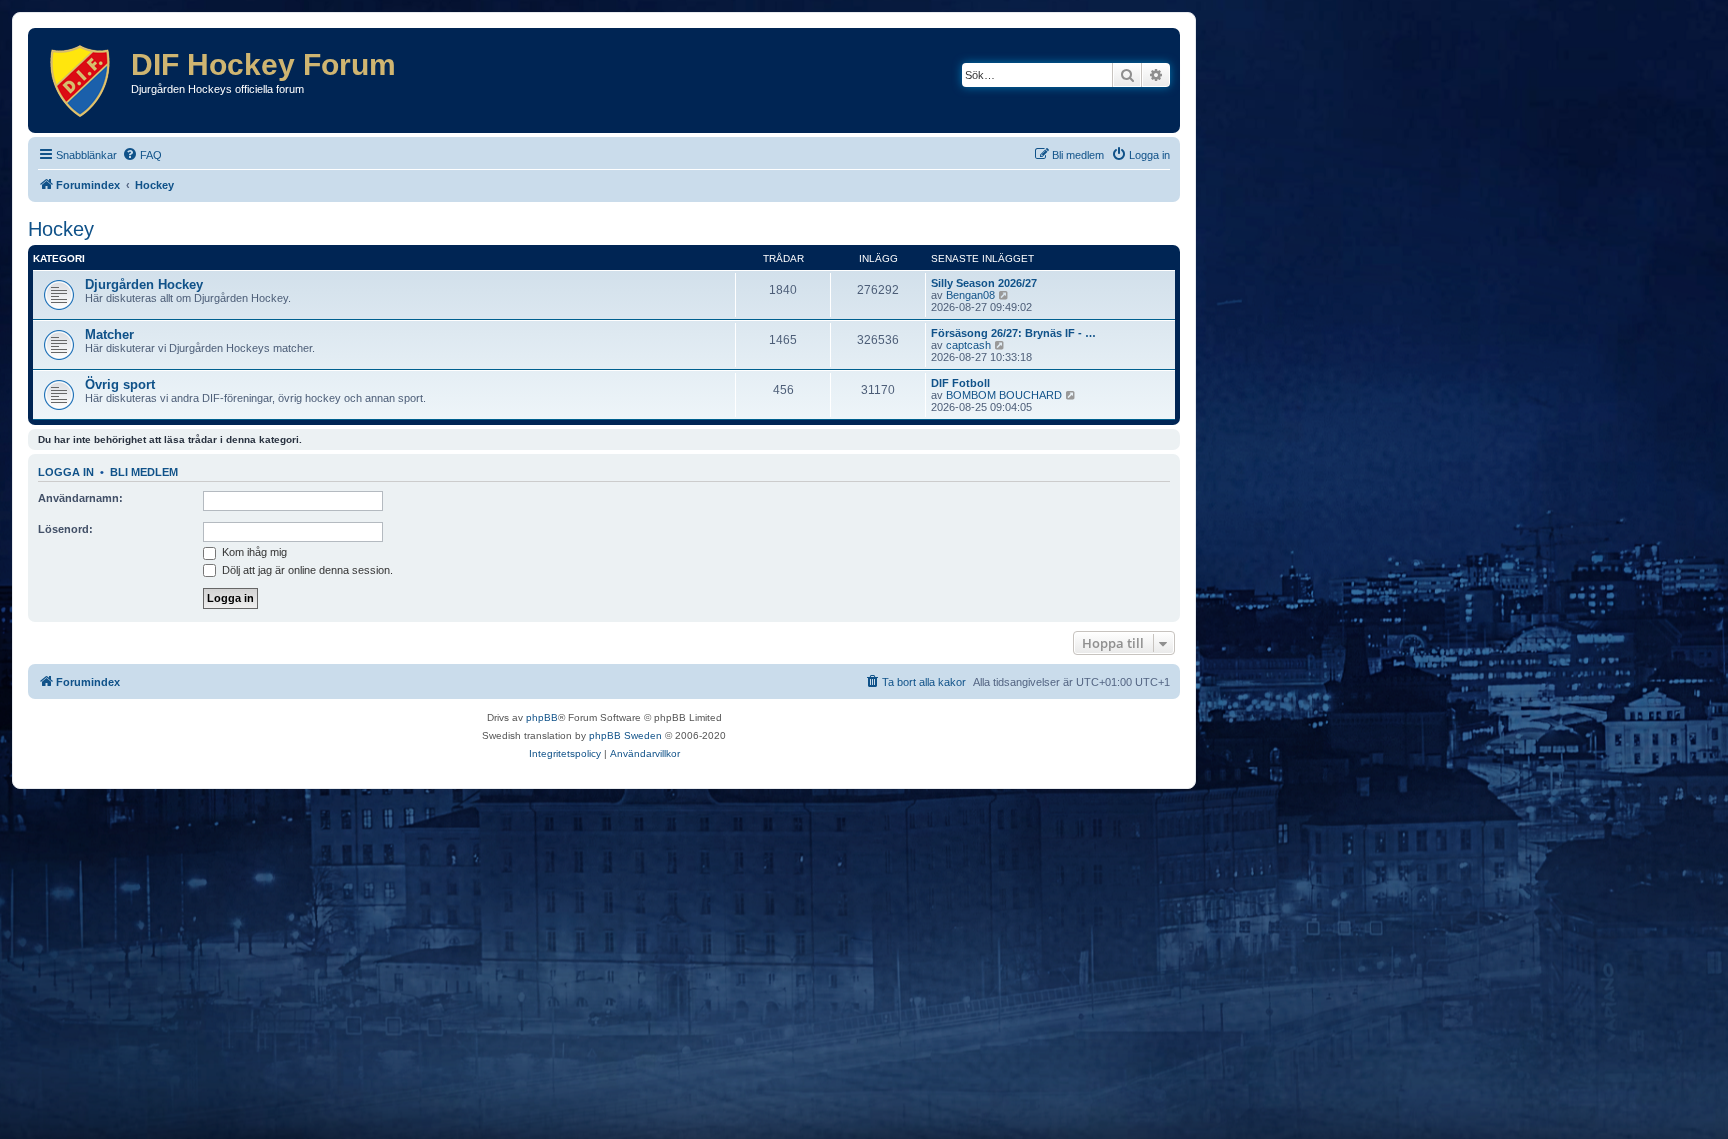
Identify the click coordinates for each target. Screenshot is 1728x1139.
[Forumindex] (82, 80)
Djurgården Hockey (144, 284)
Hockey (61, 229)
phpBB (542, 717)
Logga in (66, 472)
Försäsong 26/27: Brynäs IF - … (1013, 333)
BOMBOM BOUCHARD (1004, 395)
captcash (968, 345)
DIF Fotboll (960, 383)
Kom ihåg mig (253, 552)
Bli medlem (144, 472)
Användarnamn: (80, 498)
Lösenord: (65, 529)
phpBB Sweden (625, 735)
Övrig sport (120, 384)
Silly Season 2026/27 (984, 283)
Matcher (109, 334)
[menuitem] (142, 155)
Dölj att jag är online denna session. (306, 570)
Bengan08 (970, 295)
